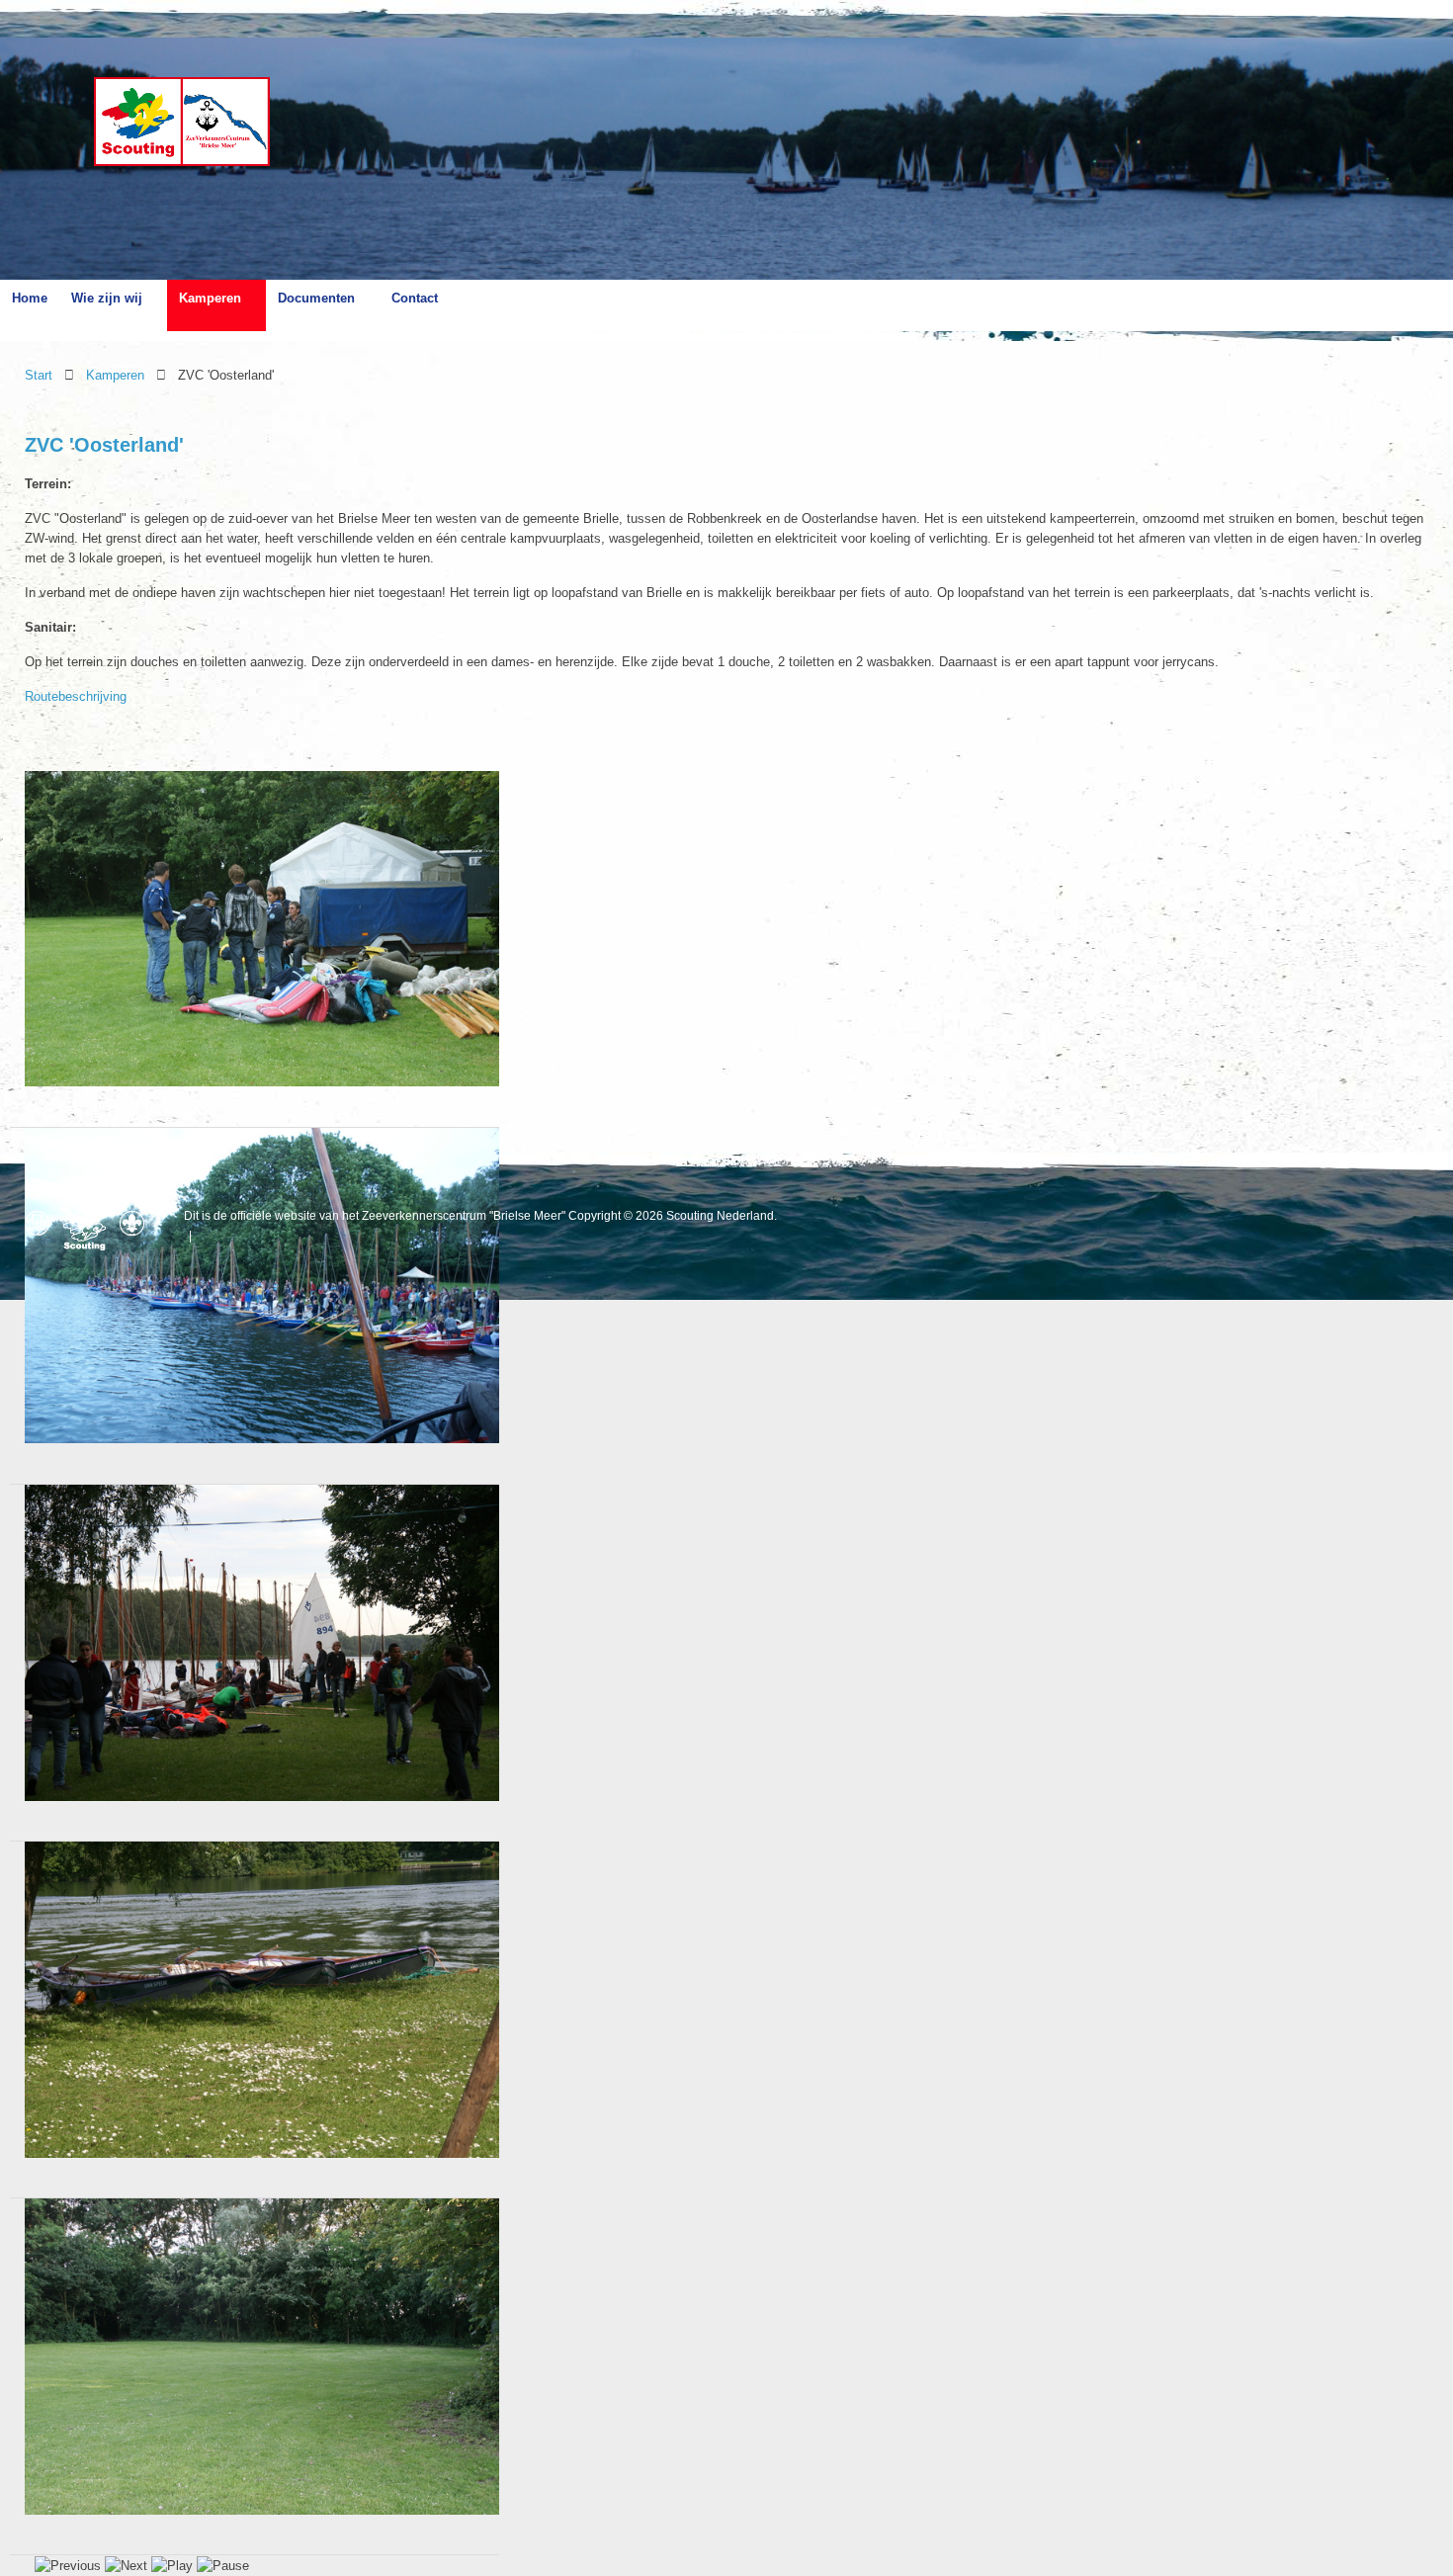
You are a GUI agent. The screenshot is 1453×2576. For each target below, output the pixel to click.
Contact (415, 298)
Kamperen (210, 298)
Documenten (316, 298)
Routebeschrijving (76, 696)
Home (30, 298)
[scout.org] (137, 1223)
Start (39, 375)
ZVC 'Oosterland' (104, 445)
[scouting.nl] (89, 1231)
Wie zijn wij (107, 298)
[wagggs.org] (42, 1223)
